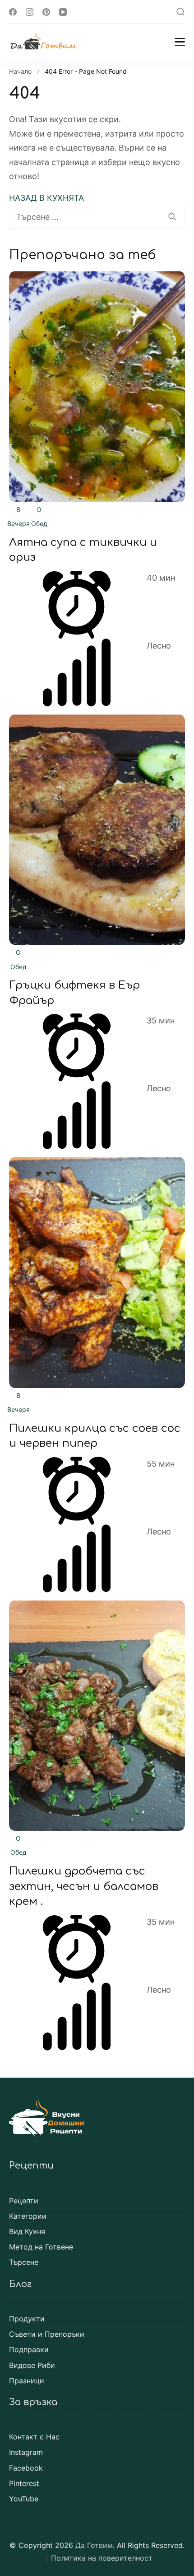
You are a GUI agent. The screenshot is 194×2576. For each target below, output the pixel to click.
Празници (27, 2381)
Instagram (26, 2452)
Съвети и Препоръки (47, 2334)
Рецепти (24, 2201)
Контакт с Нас (34, 2437)
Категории (28, 2216)
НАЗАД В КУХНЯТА (46, 198)
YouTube (24, 2499)
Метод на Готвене (41, 2247)
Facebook (26, 2468)
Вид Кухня (27, 2232)
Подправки (29, 2350)
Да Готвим (94, 2545)
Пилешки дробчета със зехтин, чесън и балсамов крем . (84, 1886)
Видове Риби (32, 2365)
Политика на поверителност (102, 2558)
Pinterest (24, 2484)
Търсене (24, 2262)
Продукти (27, 2319)
